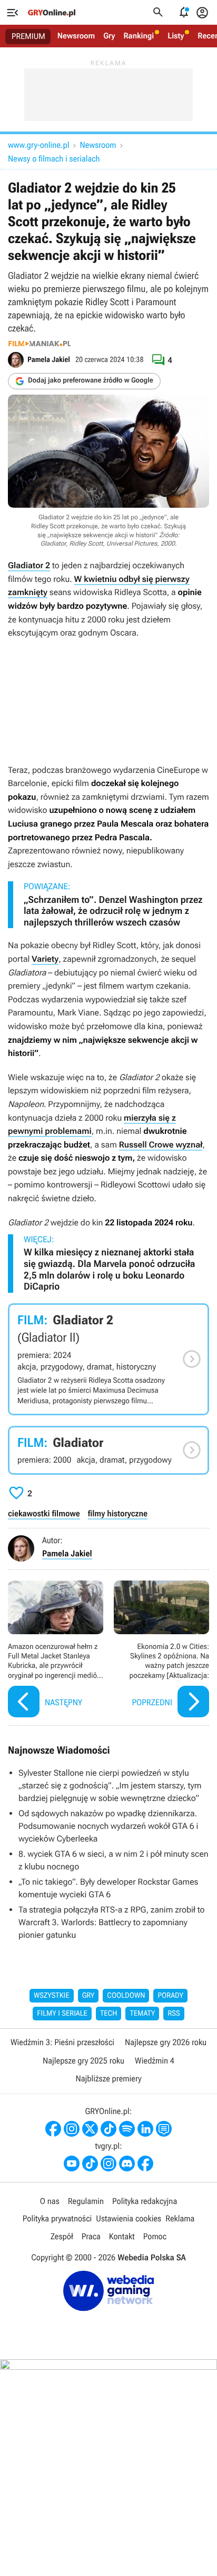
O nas (50, 2201)
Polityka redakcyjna (145, 2201)
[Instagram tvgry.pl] (108, 2164)
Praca (91, 2236)
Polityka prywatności (57, 2218)
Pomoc (155, 2236)
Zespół (62, 2236)
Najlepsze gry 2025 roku (83, 2061)
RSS (174, 2014)
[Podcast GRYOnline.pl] (127, 2129)
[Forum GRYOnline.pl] (164, 2129)
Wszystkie (52, 1996)
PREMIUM (28, 36)
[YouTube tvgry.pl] (72, 2164)
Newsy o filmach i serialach (54, 159)
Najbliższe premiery (108, 2079)
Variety (45, 959)
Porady (170, 1996)
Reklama (180, 2218)
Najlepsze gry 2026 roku (166, 2042)
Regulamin (86, 2201)
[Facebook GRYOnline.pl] (53, 2129)
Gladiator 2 (29, 565)
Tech (109, 2014)
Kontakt (122, 2236)
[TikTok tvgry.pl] (90, 2164)
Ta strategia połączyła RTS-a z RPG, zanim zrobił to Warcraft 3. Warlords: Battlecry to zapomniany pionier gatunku (112, 1922)
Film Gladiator (108, 1450)
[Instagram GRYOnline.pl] (72, 2129)
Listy (176, 36)
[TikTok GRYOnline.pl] (108, 2129)
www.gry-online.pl (38, 145)
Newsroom (76, 36)
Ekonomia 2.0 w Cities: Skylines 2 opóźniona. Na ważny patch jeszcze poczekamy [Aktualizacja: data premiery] (161, 1650)
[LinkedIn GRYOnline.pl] (145, 2129)
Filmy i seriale (62, 2014)
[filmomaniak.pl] (40, 344)
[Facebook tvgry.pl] (145, 2164)
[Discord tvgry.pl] (127, 2164)
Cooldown (126, 1996)
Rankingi (139, 36)
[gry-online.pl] (52, 13)
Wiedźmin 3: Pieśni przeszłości (62, 2042)
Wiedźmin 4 (155, 2061)
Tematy (142, 2014)
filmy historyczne (118, 1513)
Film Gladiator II (108, 1359)
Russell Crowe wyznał (161, 1145)
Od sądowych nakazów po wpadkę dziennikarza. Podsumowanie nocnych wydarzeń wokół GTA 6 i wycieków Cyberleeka (108, 1826)
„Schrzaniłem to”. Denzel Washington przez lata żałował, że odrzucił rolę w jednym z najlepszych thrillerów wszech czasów (113, 911)
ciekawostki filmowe (44, 1513)
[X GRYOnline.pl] (90, 2129)
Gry (109, 36)
